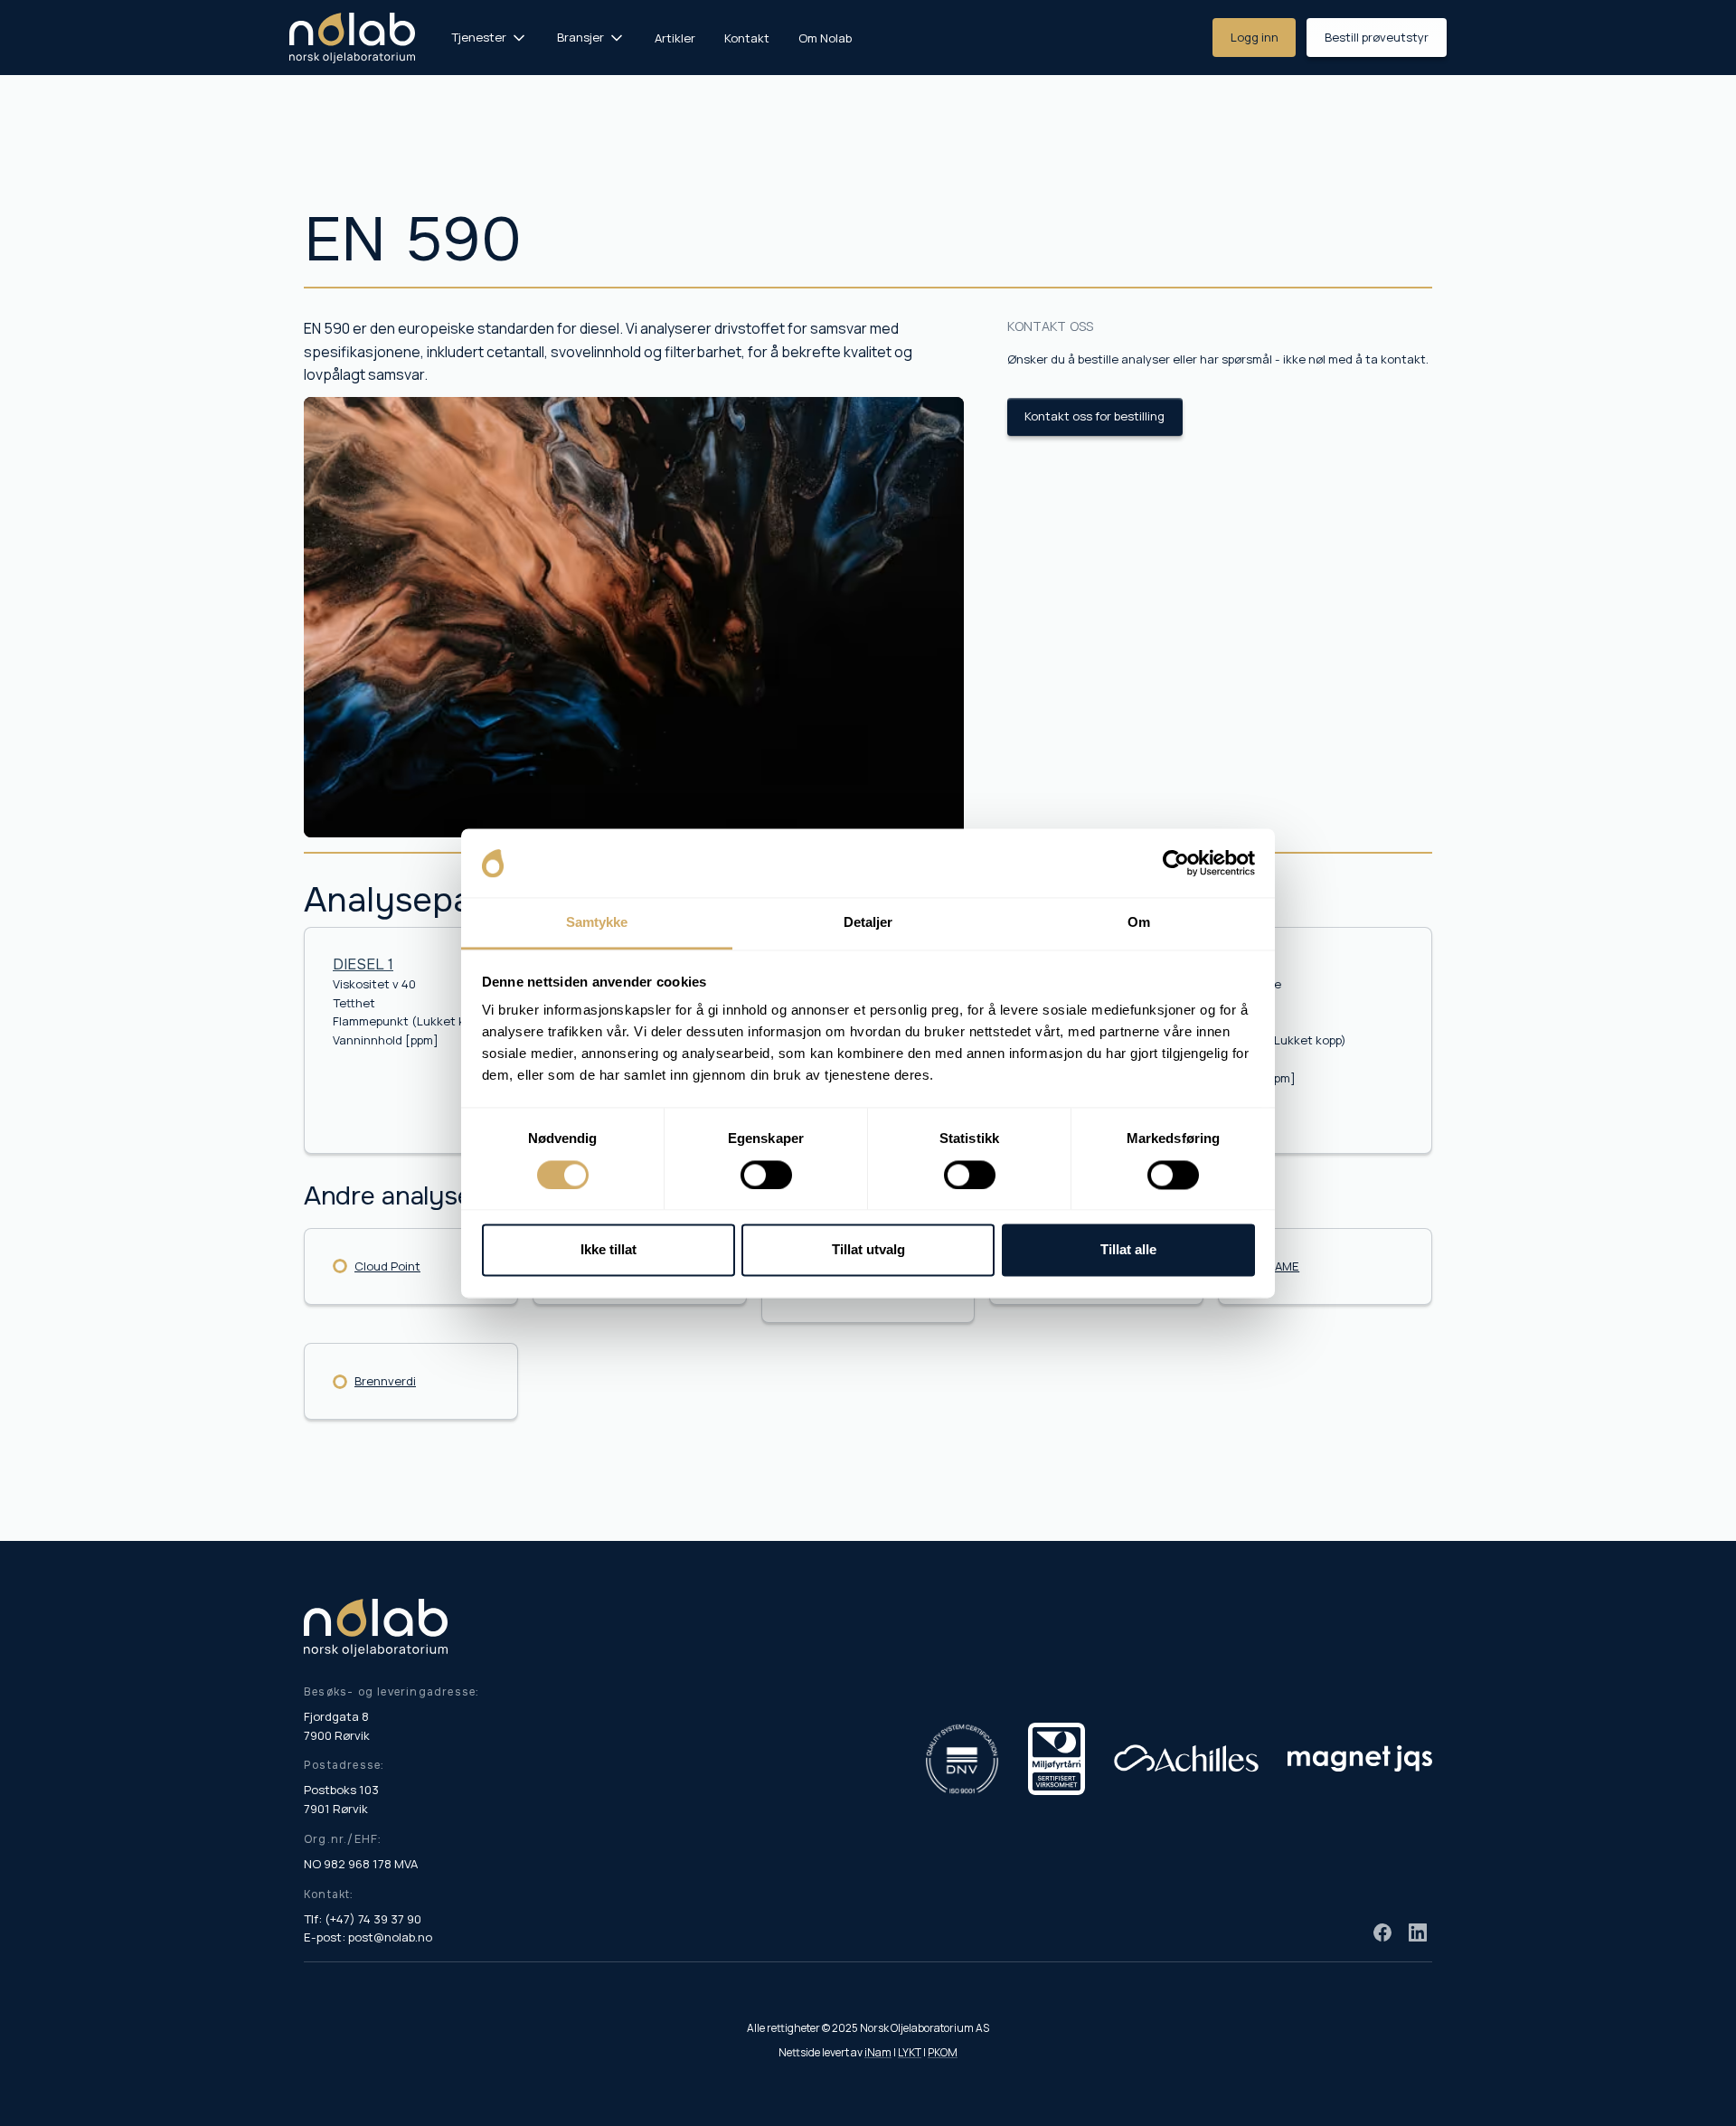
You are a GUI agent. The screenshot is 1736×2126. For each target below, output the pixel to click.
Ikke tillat (609, 1250)
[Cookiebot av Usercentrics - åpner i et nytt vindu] (1176, 863)
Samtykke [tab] (597, 923)
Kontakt (747, 38)
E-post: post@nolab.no (368, 1937)
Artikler (675, 38)
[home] (352, 38)
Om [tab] (1139, 923)
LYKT (910, 2052)
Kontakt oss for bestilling (1094, 416)
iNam (878, 2052)
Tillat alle (1128, 1250)
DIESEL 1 (363, 964)
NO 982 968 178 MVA (361, 1864)
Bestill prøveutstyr (1377, 37)
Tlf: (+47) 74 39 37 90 (363, 1919)
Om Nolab (825, 38)
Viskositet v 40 (374, 984)
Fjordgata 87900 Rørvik (337, 1726)
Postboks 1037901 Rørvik (341, 1799)
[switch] (766, 1175)
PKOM (943, 2052)
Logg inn (1255, 37)
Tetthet (354, 1003)
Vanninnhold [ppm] (386, 1040)
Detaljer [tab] (868, 923)
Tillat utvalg (868, 1250)
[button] (490, 38)
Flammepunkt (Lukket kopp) (411, 1021)
